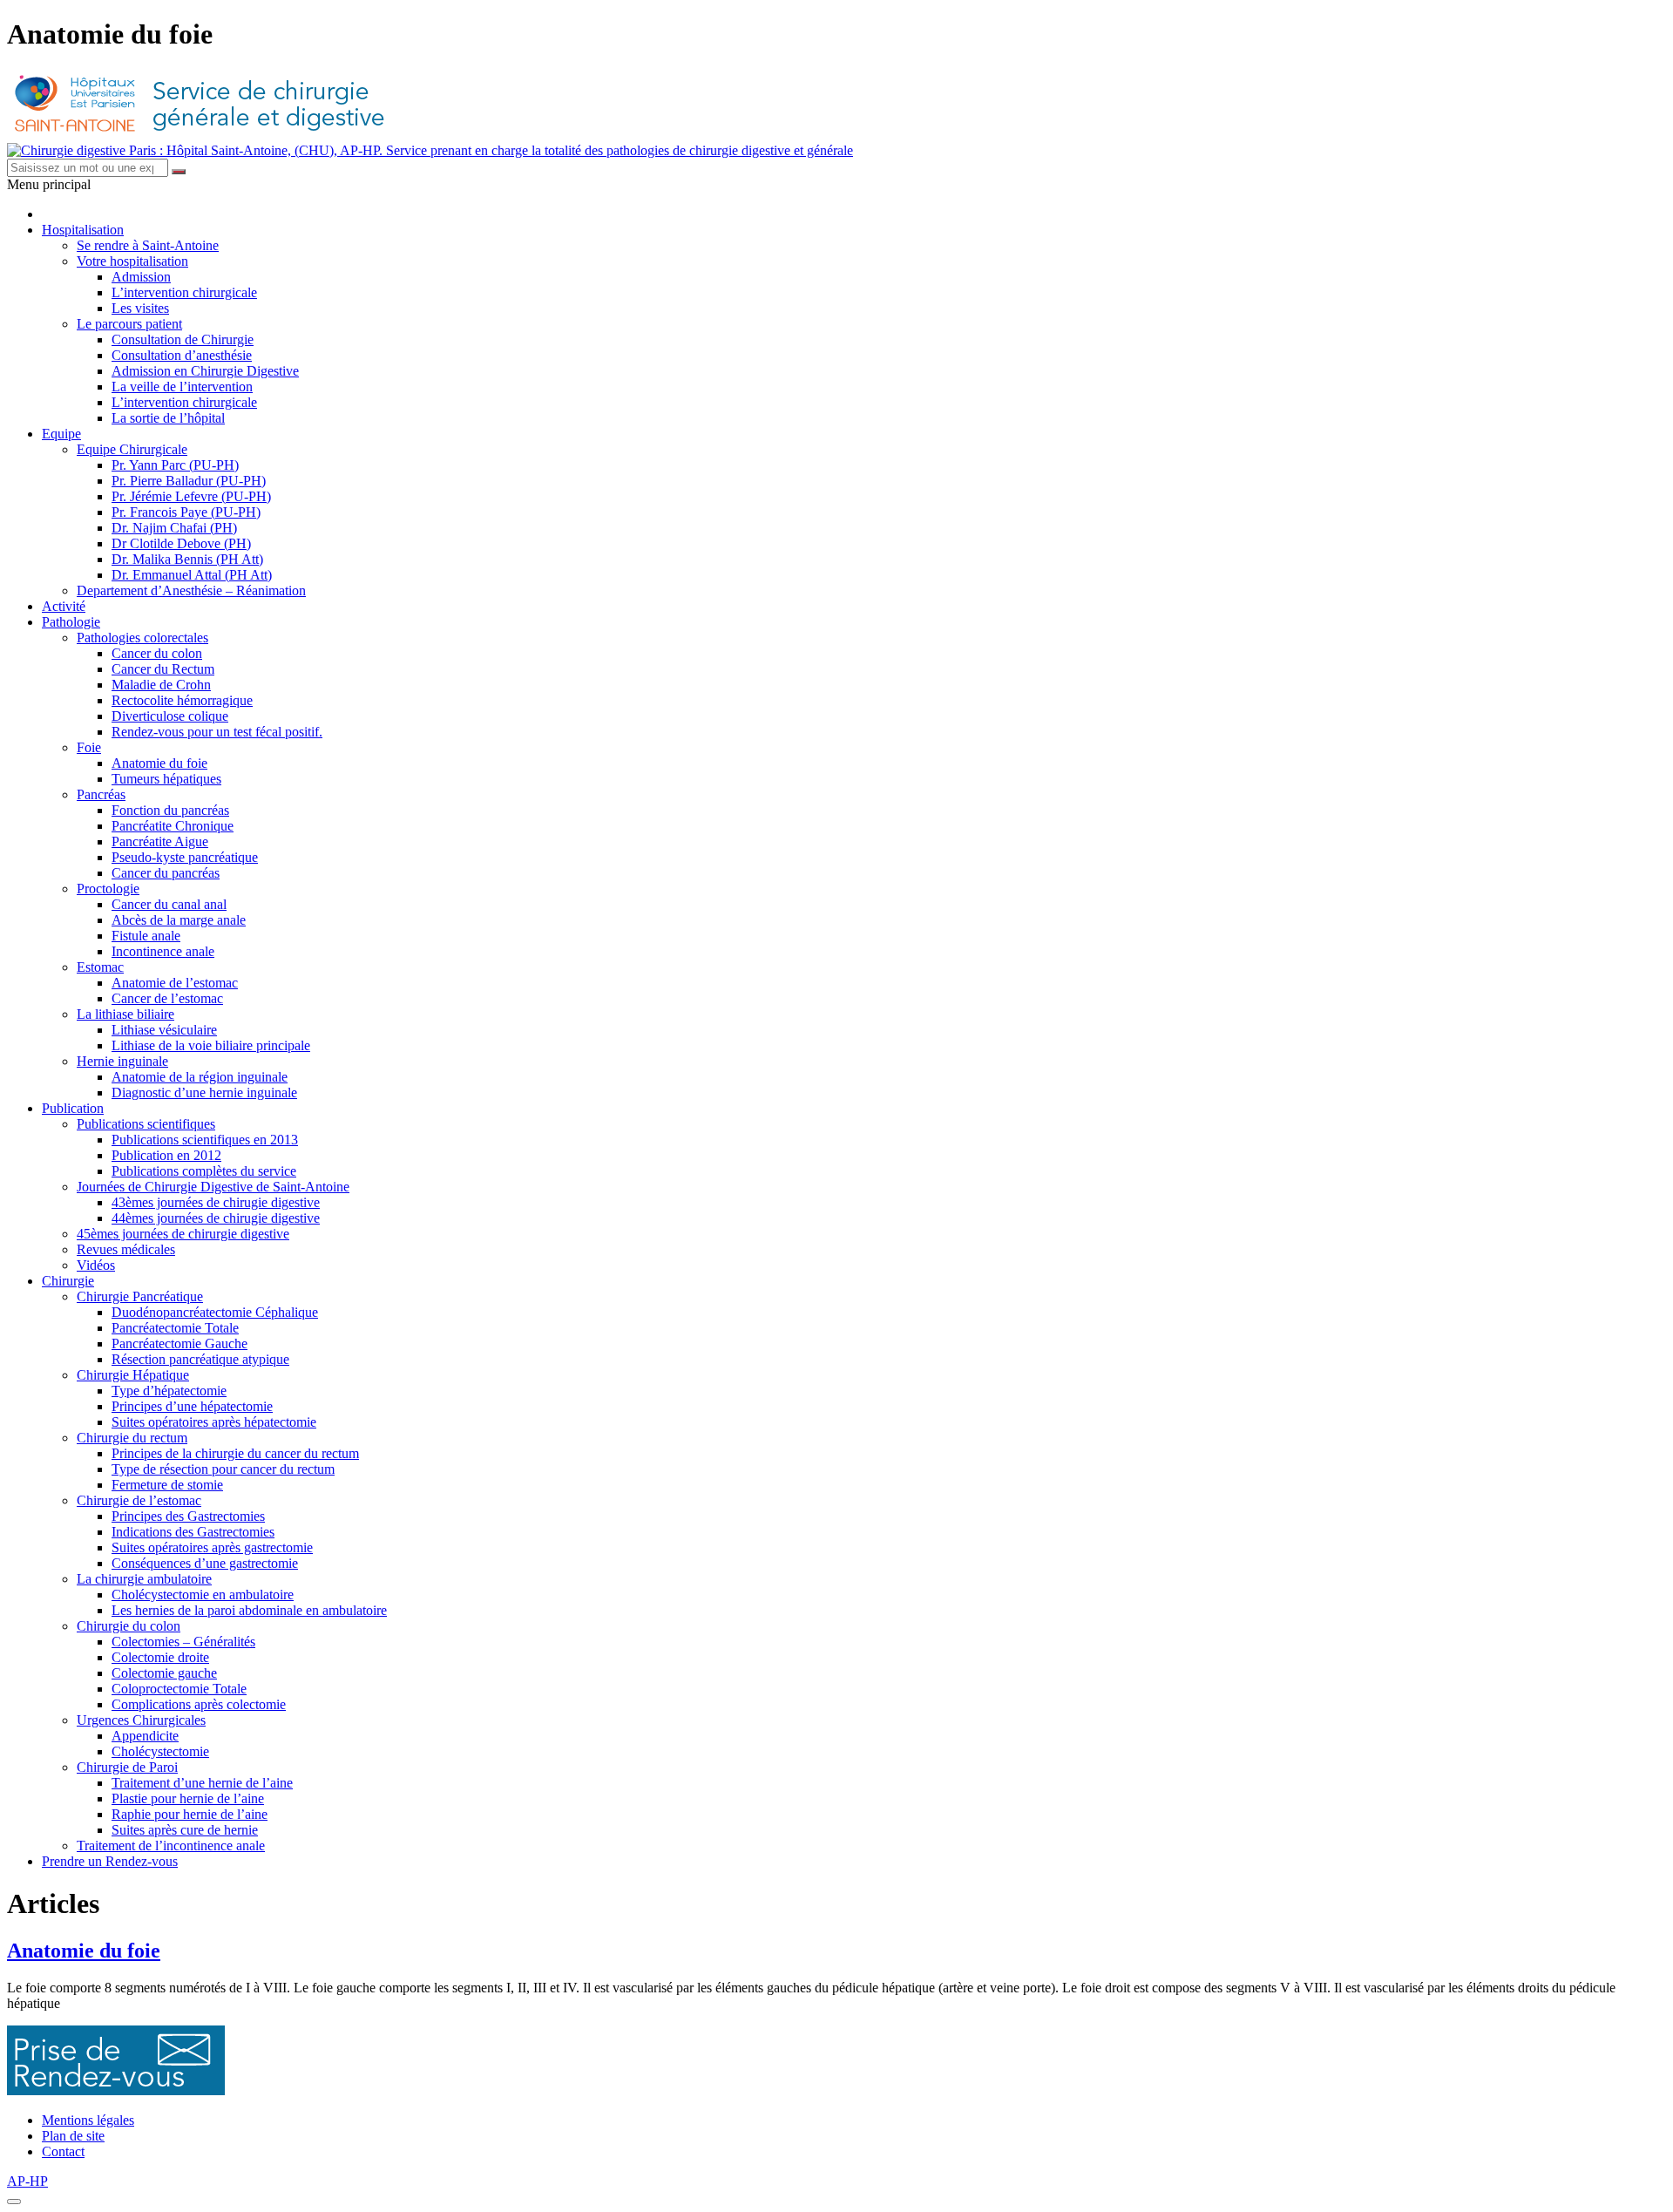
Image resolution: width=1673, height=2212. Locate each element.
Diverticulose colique (170, 716)
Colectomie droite (160, 1657)
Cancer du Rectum (163, 669)
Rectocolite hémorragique (182, 700)
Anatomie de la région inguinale (200, 1077)
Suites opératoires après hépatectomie (214, 1422)
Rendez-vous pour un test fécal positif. (217, 732)
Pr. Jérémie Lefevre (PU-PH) (191, 496)
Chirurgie (68, 1281)
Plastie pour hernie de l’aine (188, 1798)
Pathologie (71, 622)
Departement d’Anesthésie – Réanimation (191, 590)
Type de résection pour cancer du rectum (223, 1469)
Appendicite (145, 1736)
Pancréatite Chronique (173, 826)
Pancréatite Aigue (160, 841)
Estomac (100, 967)
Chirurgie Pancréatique (140, 1296)
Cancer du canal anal (169, 904)
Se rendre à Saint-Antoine (148, 245)
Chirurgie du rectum (132, 1438)
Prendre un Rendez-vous (110, 1861)
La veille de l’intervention (182, 387)
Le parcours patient (129, 324)
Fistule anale (146, 936)
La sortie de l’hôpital (168, 418)
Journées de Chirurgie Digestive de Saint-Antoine (213, 1187)
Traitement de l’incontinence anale (171, 1846)
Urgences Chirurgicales (141, 1720)
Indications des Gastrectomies (193, 1532)
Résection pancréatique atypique (200, 1359)
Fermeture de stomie (167, 1485)
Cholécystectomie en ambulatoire (203, 1595)
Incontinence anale (163, 951)
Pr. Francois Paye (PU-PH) (186, 512)
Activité (64, 606)
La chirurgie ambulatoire (144, 1579)
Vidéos (96, 1265)
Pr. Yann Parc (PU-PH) (175, 465)
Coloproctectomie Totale (179, 1689)
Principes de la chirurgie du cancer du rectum (235, 1453)
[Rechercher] (179, 172)
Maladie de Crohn (161, 685)
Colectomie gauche (164, 1673)
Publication (73, 1108)
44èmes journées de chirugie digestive (216, 1218)
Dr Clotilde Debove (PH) (181, 543)
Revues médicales (126, 1249)
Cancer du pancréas (166, 873)
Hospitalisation (83, 230)
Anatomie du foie (159, 763)
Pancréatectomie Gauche (179, 1343)
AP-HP (27, 2181)
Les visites (140, 308)
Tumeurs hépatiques (166, 779)
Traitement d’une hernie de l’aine (202, 1783)
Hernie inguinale (122, 1061)
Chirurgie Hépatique (133, 1375)
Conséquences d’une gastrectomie (205, 1563)
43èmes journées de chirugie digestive (216, 1202)
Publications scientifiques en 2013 (205, 1140)
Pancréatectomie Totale (175, 1328)
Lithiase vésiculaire (164, 1030)
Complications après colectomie (199, 1704)
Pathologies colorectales (142, 638)
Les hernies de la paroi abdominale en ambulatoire (249, 1610)
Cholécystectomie (160, 1751)
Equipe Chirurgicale (132, 449)
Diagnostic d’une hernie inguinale (204, 1092)
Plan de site (73, 2136)
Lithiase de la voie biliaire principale (211, 1045)
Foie (89, 747)
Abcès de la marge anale (179, 920)
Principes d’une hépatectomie (192, 1406)
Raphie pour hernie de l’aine (190, 1814)
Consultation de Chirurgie (183, 339)
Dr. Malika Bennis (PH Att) (187, 559)
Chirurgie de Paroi (127, 1767)
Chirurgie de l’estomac (139, 1500)
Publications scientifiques (146, 1124)
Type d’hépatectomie (169, 1391)
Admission (141, 277)
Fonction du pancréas (170, 810)
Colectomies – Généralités (183, 1642)
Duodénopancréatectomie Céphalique (215, 1312)
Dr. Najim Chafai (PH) (174, 528)
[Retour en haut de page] (14, 2202)
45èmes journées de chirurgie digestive (183, 1234)
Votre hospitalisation (132, 261)
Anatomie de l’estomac (175, 983)
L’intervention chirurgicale (184, 292)
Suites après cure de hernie (185, 1830)
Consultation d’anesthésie (182, 355)
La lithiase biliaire (125, 1014)
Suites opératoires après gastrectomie (212, 1547)
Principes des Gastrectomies (188, 1516)
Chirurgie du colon (129, 1626)
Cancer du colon (157, 653)
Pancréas (101, 794)
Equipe (61, 434)
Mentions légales (88, 2120)
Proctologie (108, 889)
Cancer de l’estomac (167, 998)
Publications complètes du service (204, 1171)
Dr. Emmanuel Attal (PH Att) (192, 575)
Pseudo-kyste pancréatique (185, 857)
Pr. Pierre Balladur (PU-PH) (189, 481)
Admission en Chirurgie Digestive (205, 371)
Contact (63, 2151)
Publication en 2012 (166, 1155)
